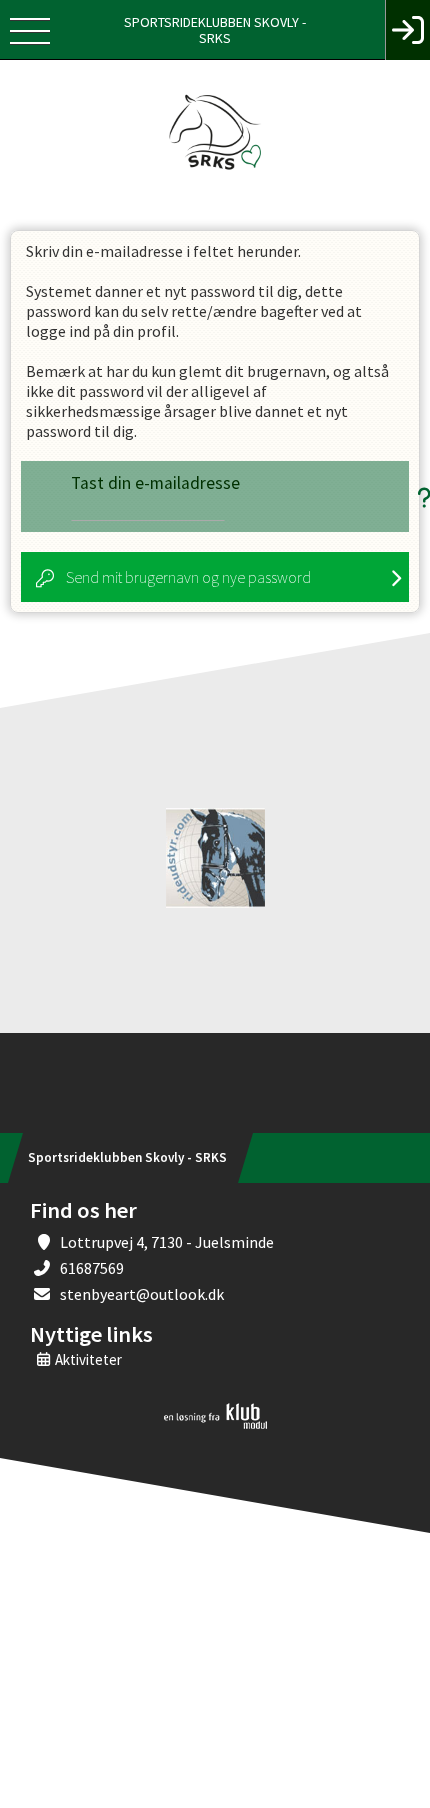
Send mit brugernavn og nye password (188, 577)
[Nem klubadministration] (215, 1425)
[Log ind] (407, 30)
